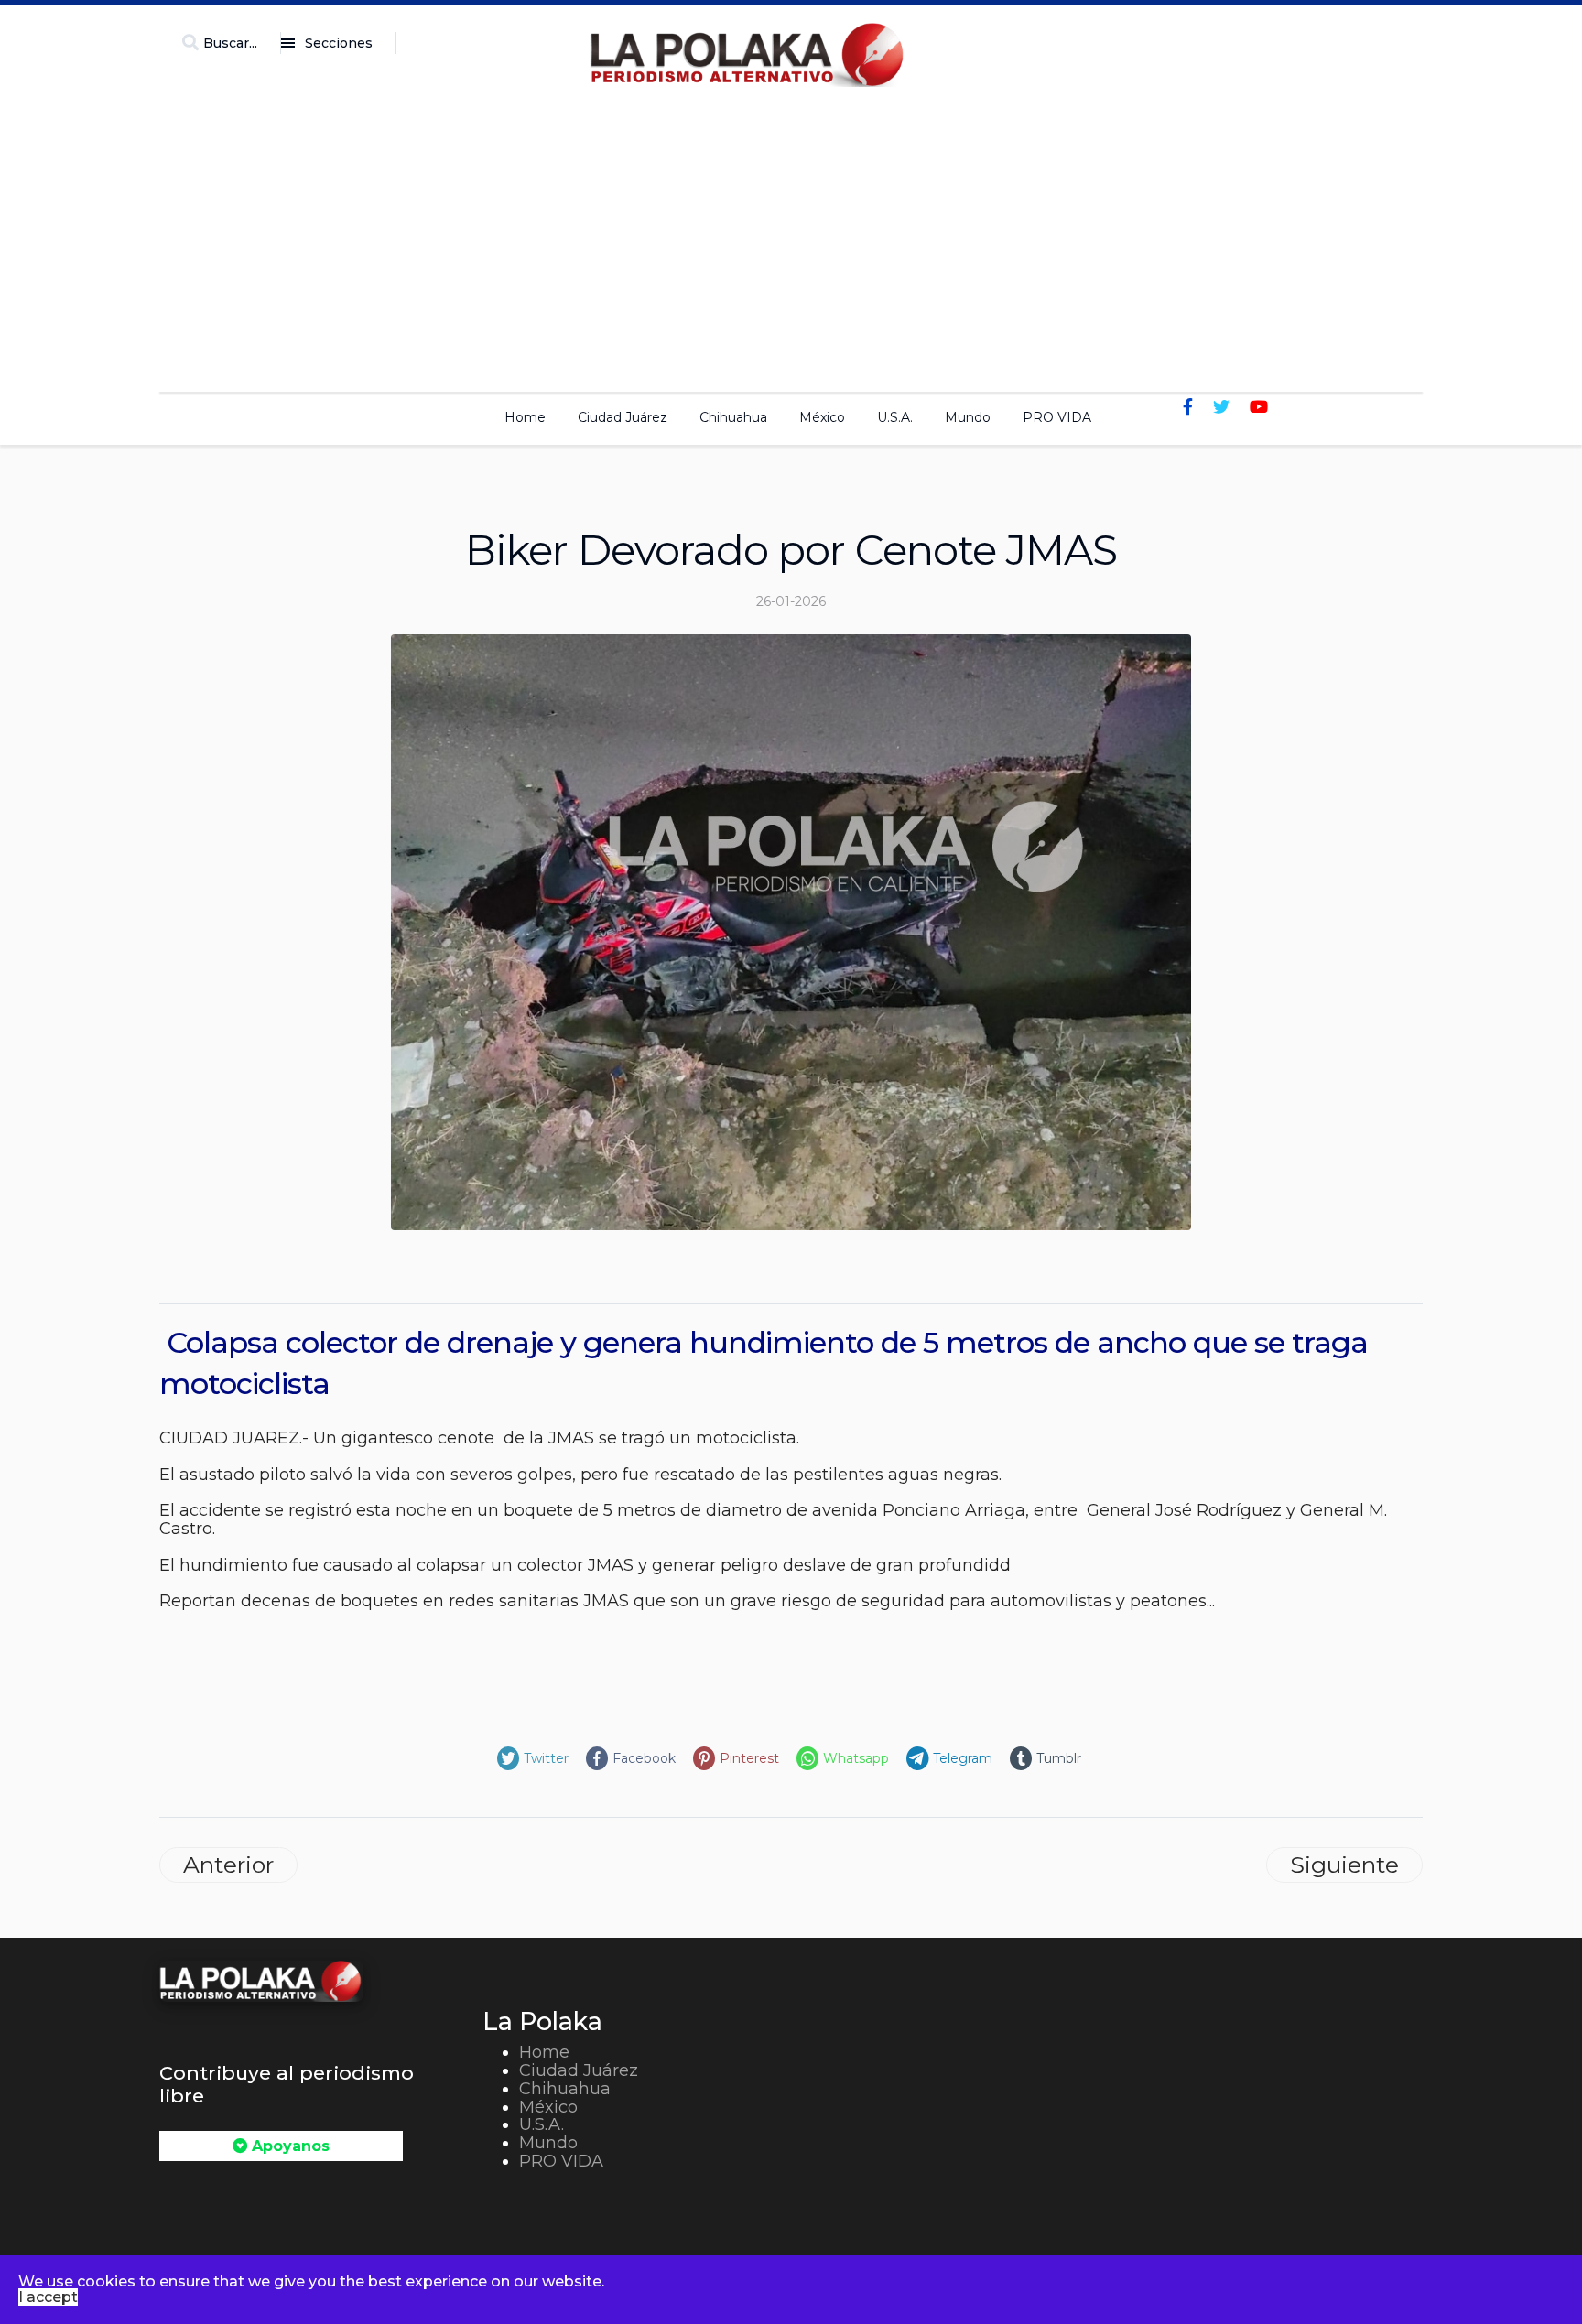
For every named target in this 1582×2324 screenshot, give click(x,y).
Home (525, 417)
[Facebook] (1188, 407)
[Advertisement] (791, 234)
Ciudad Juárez (623, 417)
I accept (48, 2297)
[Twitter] (1221, 407)
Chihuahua (733, 417)
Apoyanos (288, 2146)
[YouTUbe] (1259, 407)
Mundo (968, 417)
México (822, 417)
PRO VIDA (1057, 417)
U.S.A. (895, 417)
